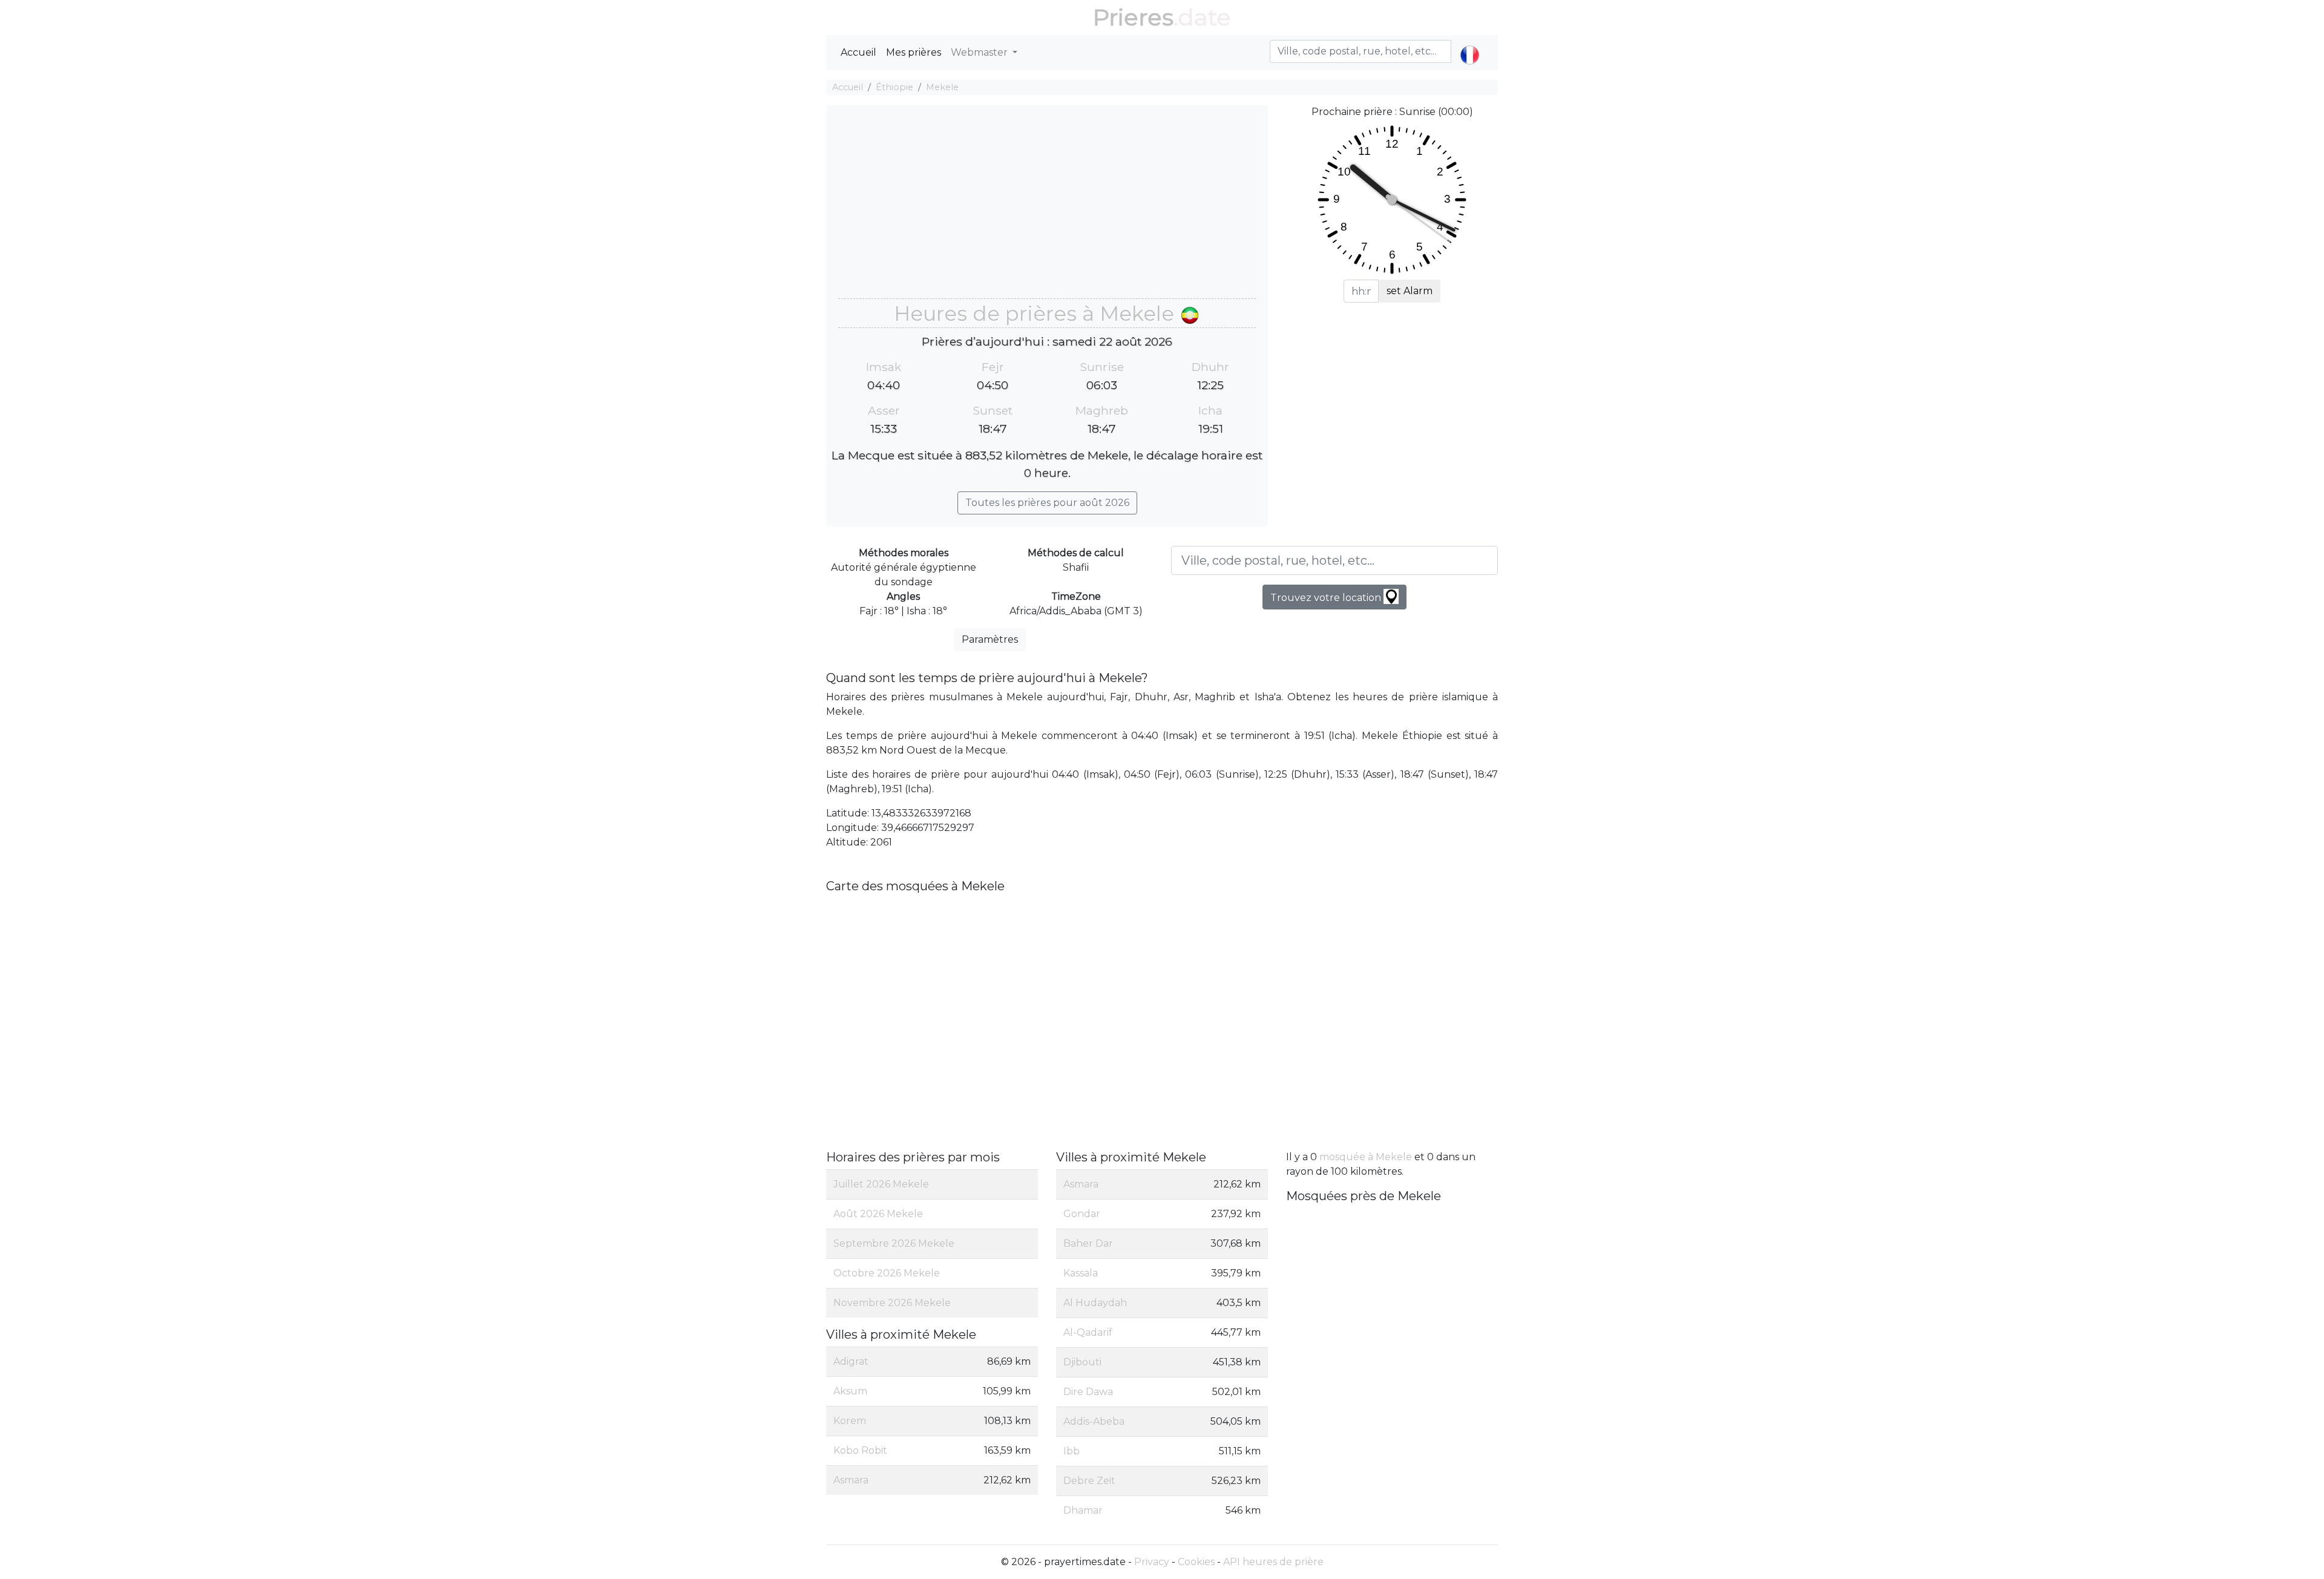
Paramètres (990, 639)
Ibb (1072, 1451)
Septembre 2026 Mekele (894, 1243)
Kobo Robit (860, 1450)
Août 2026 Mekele (878, 1214)
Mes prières (914, 52)
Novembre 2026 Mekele (892, 1303)
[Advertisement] (1047, 208)
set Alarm (1410, 291)
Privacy (1152, 1562)
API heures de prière (1273, 1562)
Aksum (850, 1391)
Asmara (851, 1480)
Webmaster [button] (980, 52)
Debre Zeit (1089, 1481)
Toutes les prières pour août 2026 (1047, 503)
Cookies (1196, 1562)
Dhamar (1083, 1510)
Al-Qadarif (1088, 1332)
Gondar (1082, 1214)
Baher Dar (1088, 1243)
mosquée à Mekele (1366, 1157)
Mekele (942, 87)
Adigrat (851, 1361)
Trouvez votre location (1327, 598)
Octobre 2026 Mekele (887, 1273)
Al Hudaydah (1095, 1303)
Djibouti (1082, 1362)
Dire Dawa (1088, 1392)
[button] (1470, 45)
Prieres (1133, 17)
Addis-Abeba (1094, 1421)
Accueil (858, 52)
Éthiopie (894, 87)
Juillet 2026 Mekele (881, 1184)
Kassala (1081, 1273)
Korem (850, 1421)
